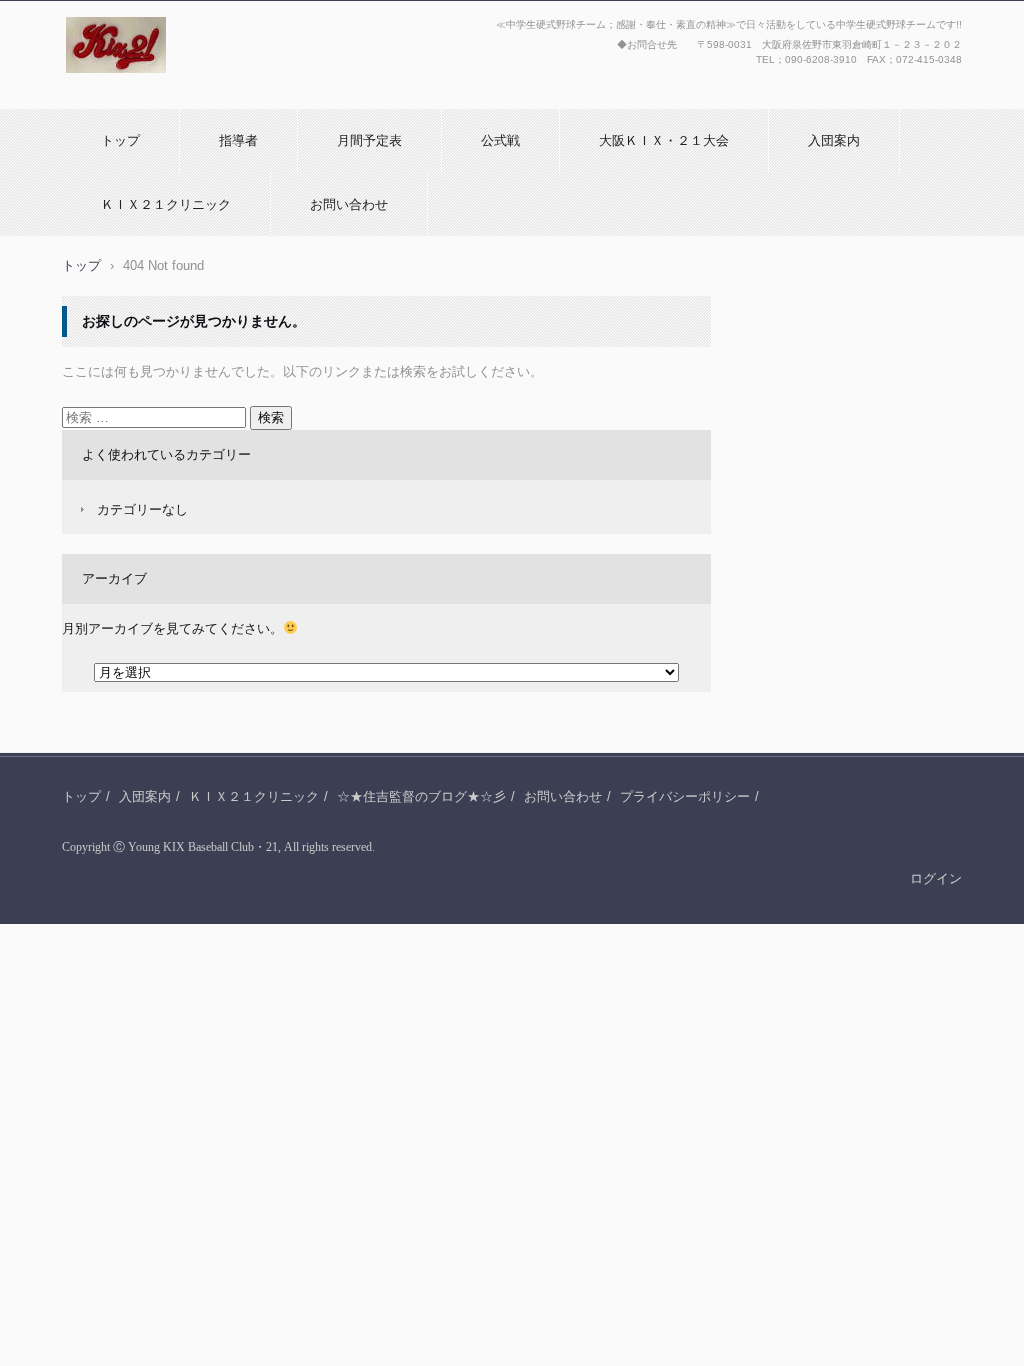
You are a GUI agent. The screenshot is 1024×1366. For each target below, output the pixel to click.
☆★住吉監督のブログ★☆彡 (421, 796)
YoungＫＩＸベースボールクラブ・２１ (193, 93)
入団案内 (834, 140)
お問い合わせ (349, 204)
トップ (120, 140)
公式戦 (500, 140)
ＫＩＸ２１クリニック (166, 204)
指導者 (238, 140)
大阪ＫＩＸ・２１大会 (664, 140)
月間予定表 (369, 140)
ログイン (936, 878)
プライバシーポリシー (685, 796)
